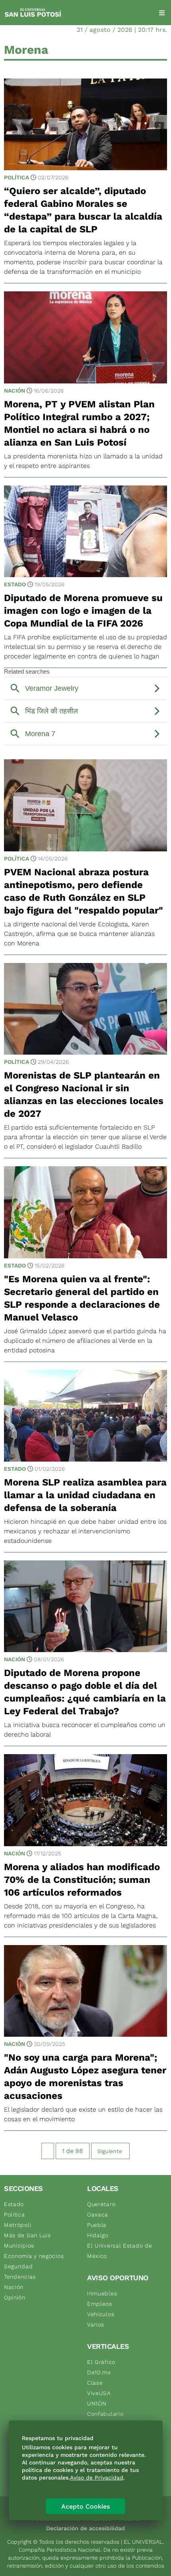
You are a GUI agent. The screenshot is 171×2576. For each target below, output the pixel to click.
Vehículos (101, 2314)
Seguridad (18, 2266)
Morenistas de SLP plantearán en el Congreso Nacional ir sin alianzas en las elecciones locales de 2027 (84, 1094)
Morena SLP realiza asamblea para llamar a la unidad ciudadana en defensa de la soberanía (85, 1495)
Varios (96, 2324)
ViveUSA (99, 2393)
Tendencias (20, 2277)
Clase (95, 2383)
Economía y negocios (34, 2256)
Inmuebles (102, 2293)
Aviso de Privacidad (97, 2478)
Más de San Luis (27, 2235)
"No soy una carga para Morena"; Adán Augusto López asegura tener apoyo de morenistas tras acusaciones (85, 2077)
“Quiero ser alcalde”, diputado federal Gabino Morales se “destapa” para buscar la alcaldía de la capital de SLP (83, 210)
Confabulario (105, 2414)
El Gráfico (101, 2362)
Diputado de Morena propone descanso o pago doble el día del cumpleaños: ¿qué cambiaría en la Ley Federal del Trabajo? (85, 1692)
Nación (15, 391)
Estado (15, 584)
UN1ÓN (97, 2403)
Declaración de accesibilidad (85, 2528)
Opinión (15, 2297)
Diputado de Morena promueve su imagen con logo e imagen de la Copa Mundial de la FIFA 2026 (83, 611)
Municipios (19, 2246)
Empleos (100, 2304)
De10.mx (99, 2372)
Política (17, 177)
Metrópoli (17, 2225)
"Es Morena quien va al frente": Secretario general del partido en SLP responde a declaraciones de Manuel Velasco (82, 1298)
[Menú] (162, 13)
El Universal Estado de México (120, 2251)
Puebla (97, 2225)
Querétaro (101, 2204)
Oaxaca (98, 2214)
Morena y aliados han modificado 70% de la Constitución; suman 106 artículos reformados (82, 1880)
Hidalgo (98, 2235)
